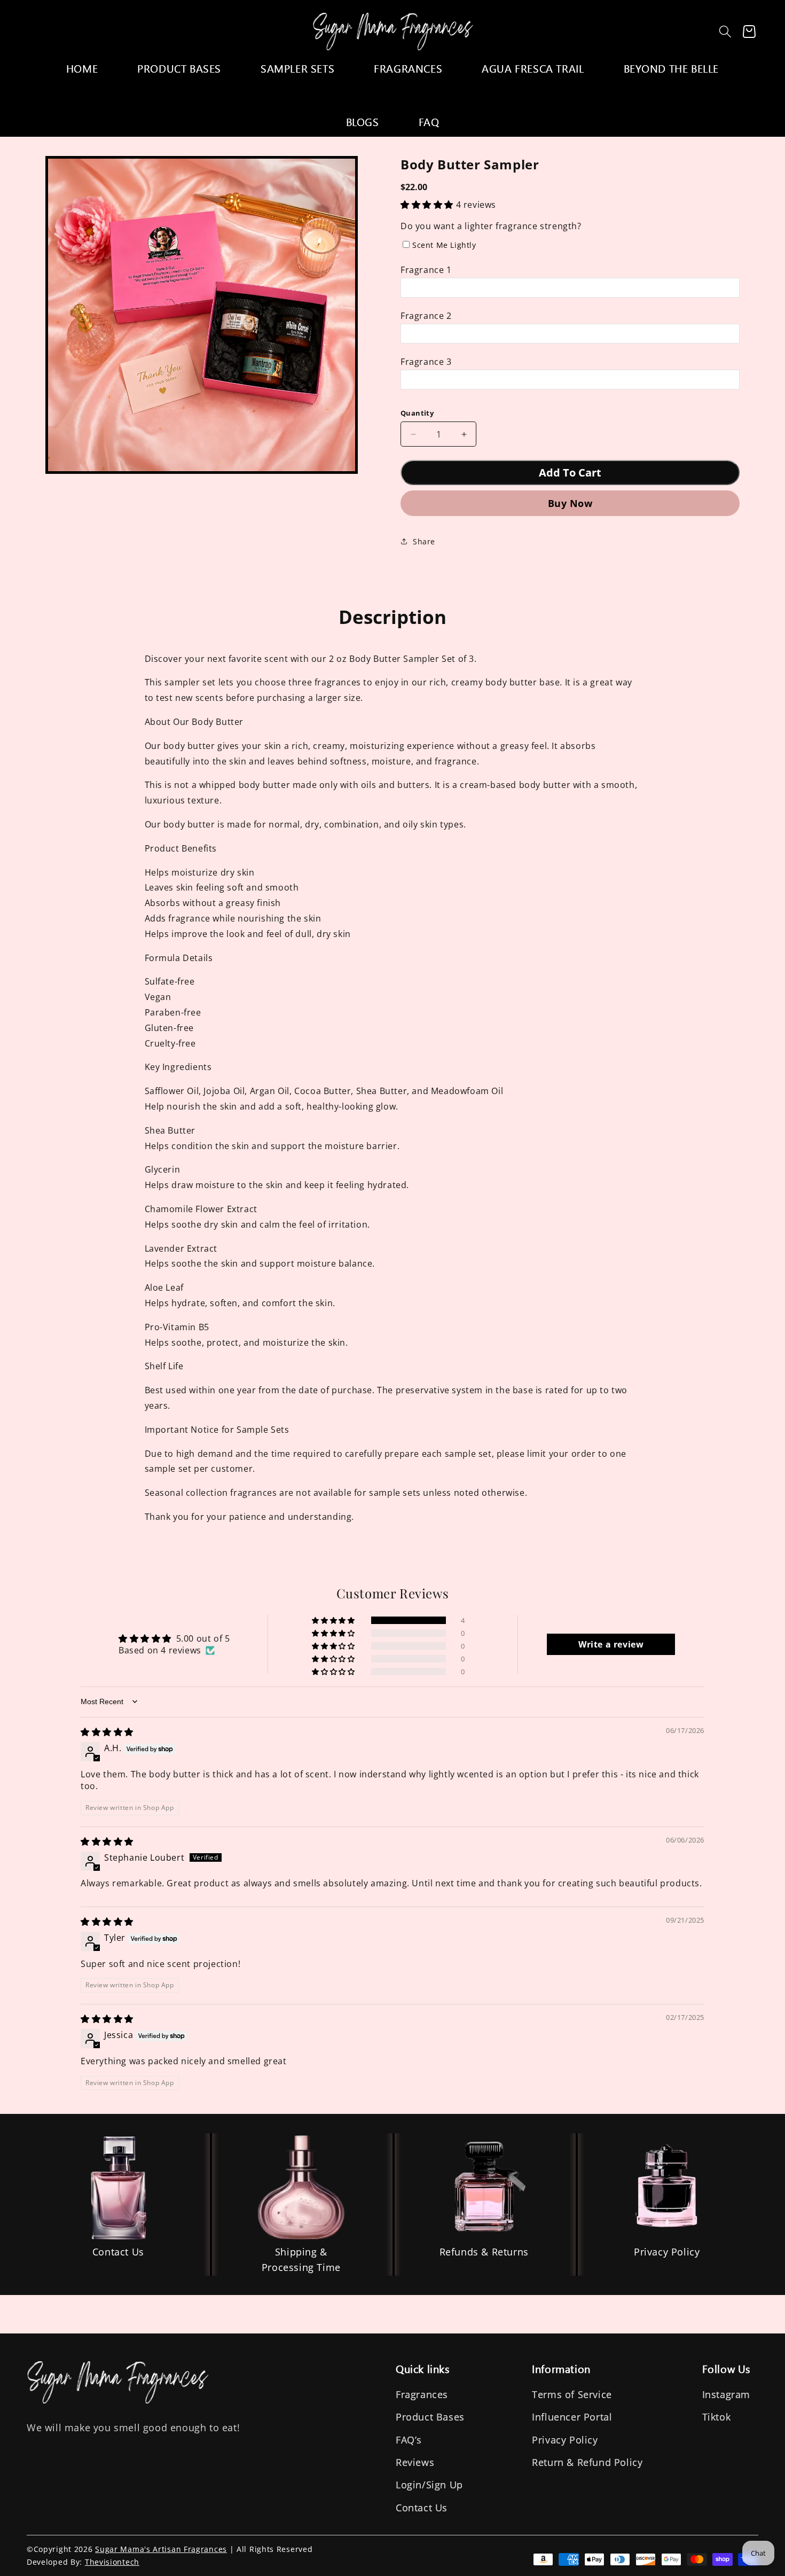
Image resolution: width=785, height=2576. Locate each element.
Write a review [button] (611, 1644)
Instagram (726, 2394)
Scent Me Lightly (444, 245)
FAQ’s (409, 2440)
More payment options (570, 503)
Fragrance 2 (426, 316)
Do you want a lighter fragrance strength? (491, 226)
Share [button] (424, 541)
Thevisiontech (112, 2562)
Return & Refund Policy (587, 2462)
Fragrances (422, 2394)
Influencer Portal (572, 2417)
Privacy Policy (667, 2252)
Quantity (417, 413)
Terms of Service (572, 2394)
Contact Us (118, 2252)
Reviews (415, 2462)
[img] (107, 1732)
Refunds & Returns (484, 2252)
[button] (725, 32)
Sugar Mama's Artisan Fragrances (161, 2549)
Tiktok (717, 2417)
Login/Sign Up (429, 2485)
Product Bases (430, 2417)
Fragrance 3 (426, 362)
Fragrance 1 (426, 270)
